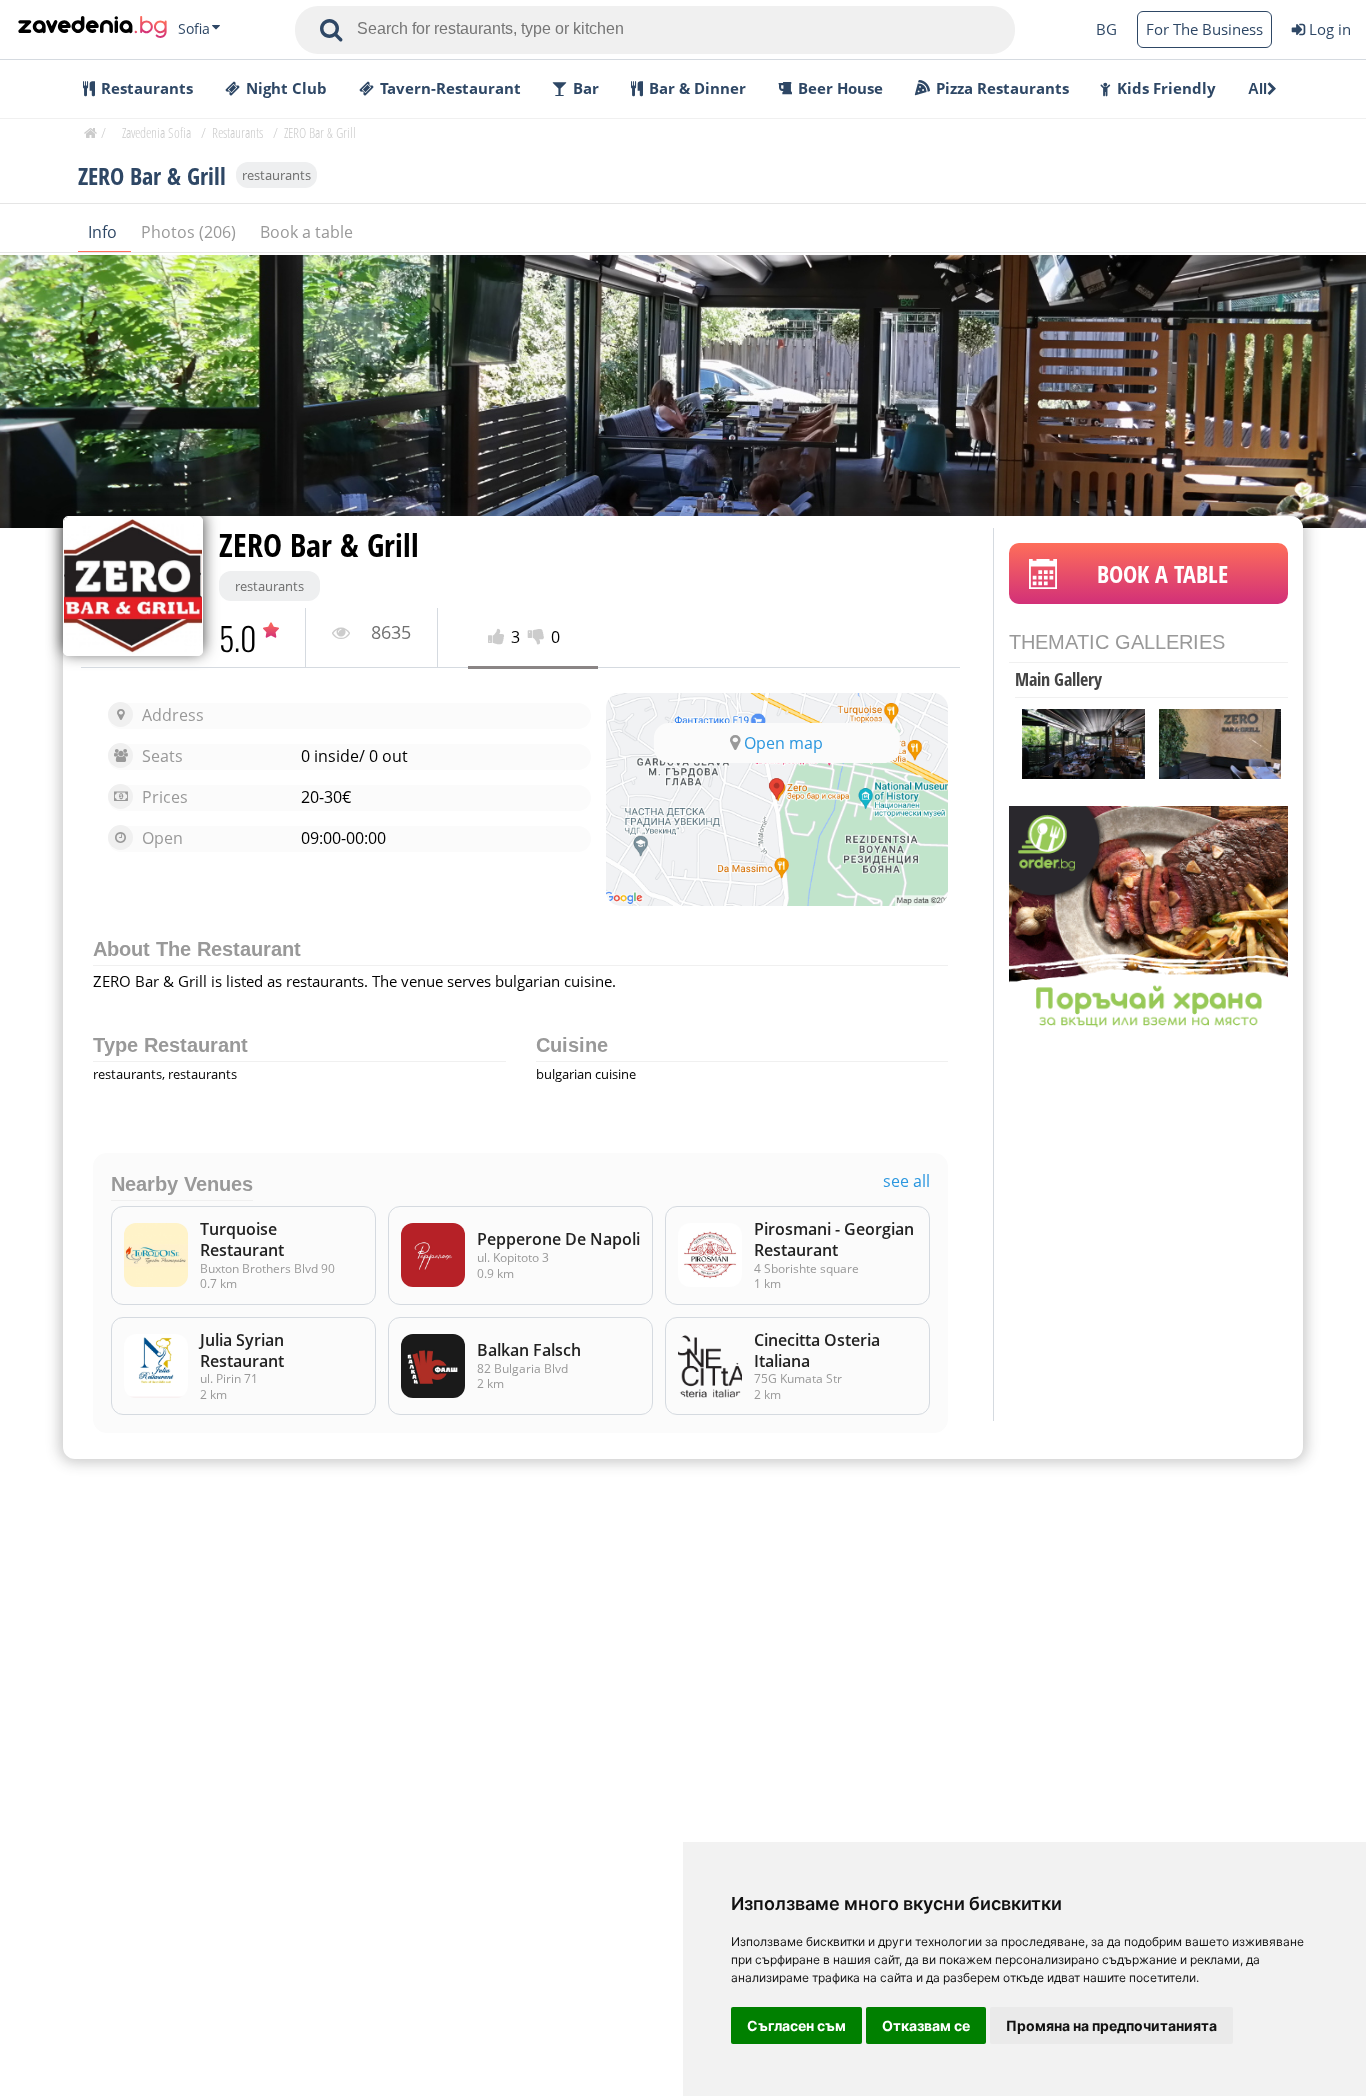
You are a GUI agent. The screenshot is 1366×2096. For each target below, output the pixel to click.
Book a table (306, 232)
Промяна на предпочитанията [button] (1111, 2025)
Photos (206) (190, 232)
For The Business (1204, 29)
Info (104, 232)
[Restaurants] (92, 29)
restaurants (276, 175)
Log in (1330, 29)
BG (1106, 29)
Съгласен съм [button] (796, 2025)
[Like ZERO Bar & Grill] (499, 637)
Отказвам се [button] (926, 2025)
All (1257, 88)
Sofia (194, 29)
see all (906, 1181)
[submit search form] (331, 30)
